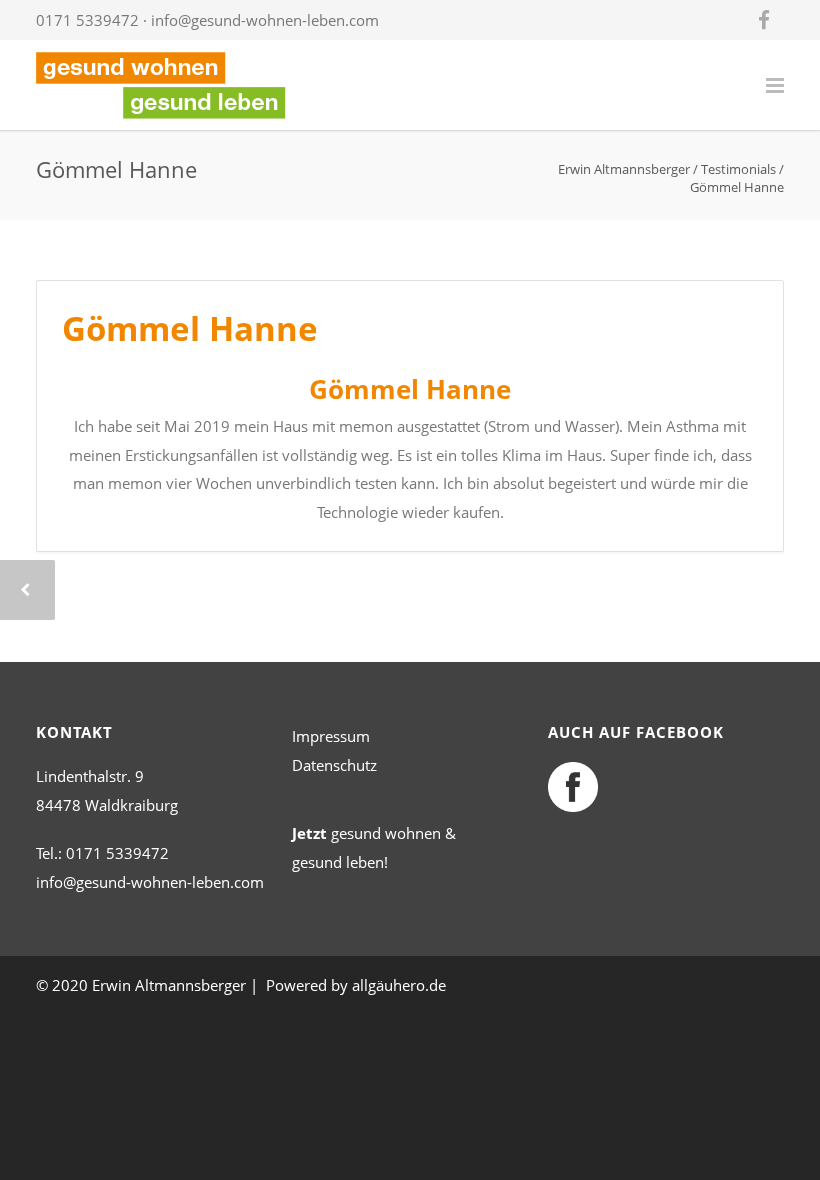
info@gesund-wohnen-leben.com (265, 20)
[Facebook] (764, 20)
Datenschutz (334, 765)
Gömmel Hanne (190, 328)
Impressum (331, 736)
